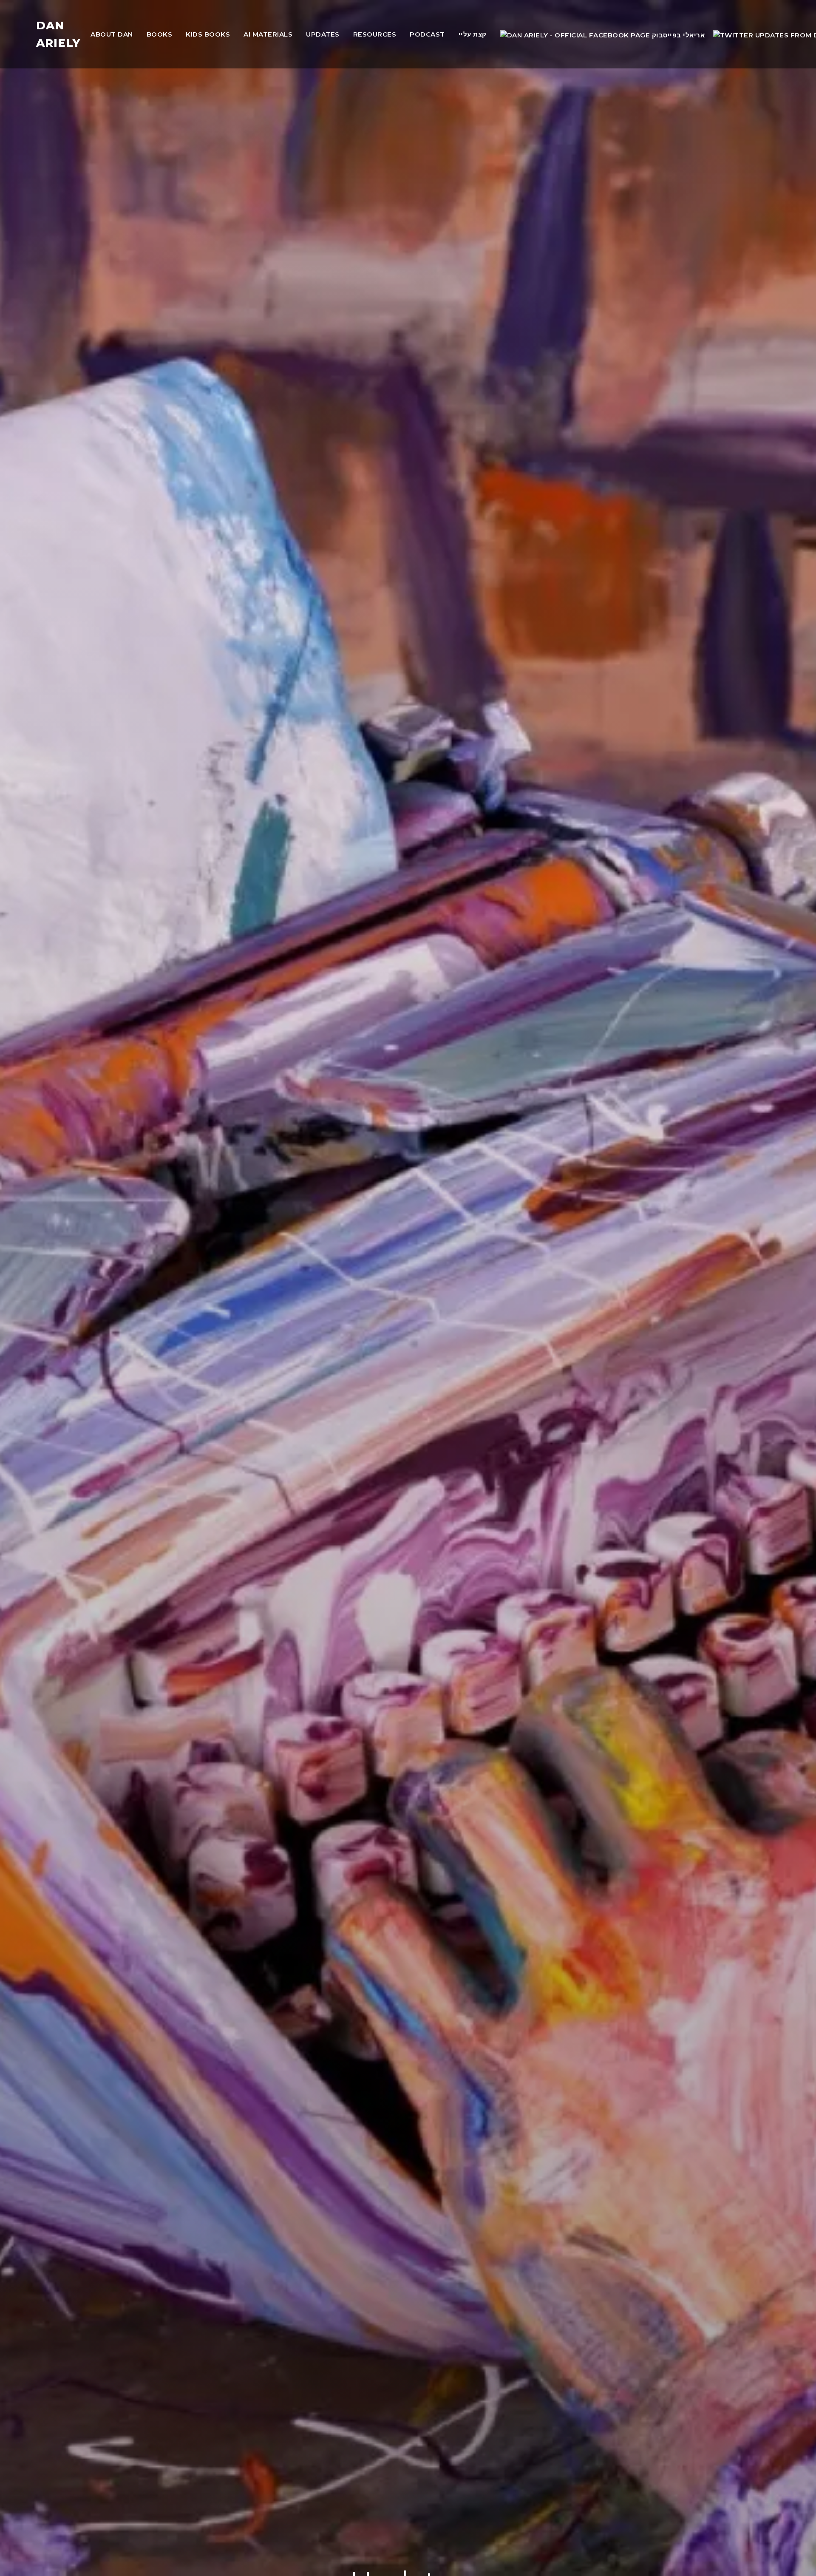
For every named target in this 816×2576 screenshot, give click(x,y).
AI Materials (268, 34)
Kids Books (208, 34)
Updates (323, 34)
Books (160, 34)
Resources (375, 34)
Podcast (427, 34)
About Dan (112, 34)
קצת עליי (473, 34)
